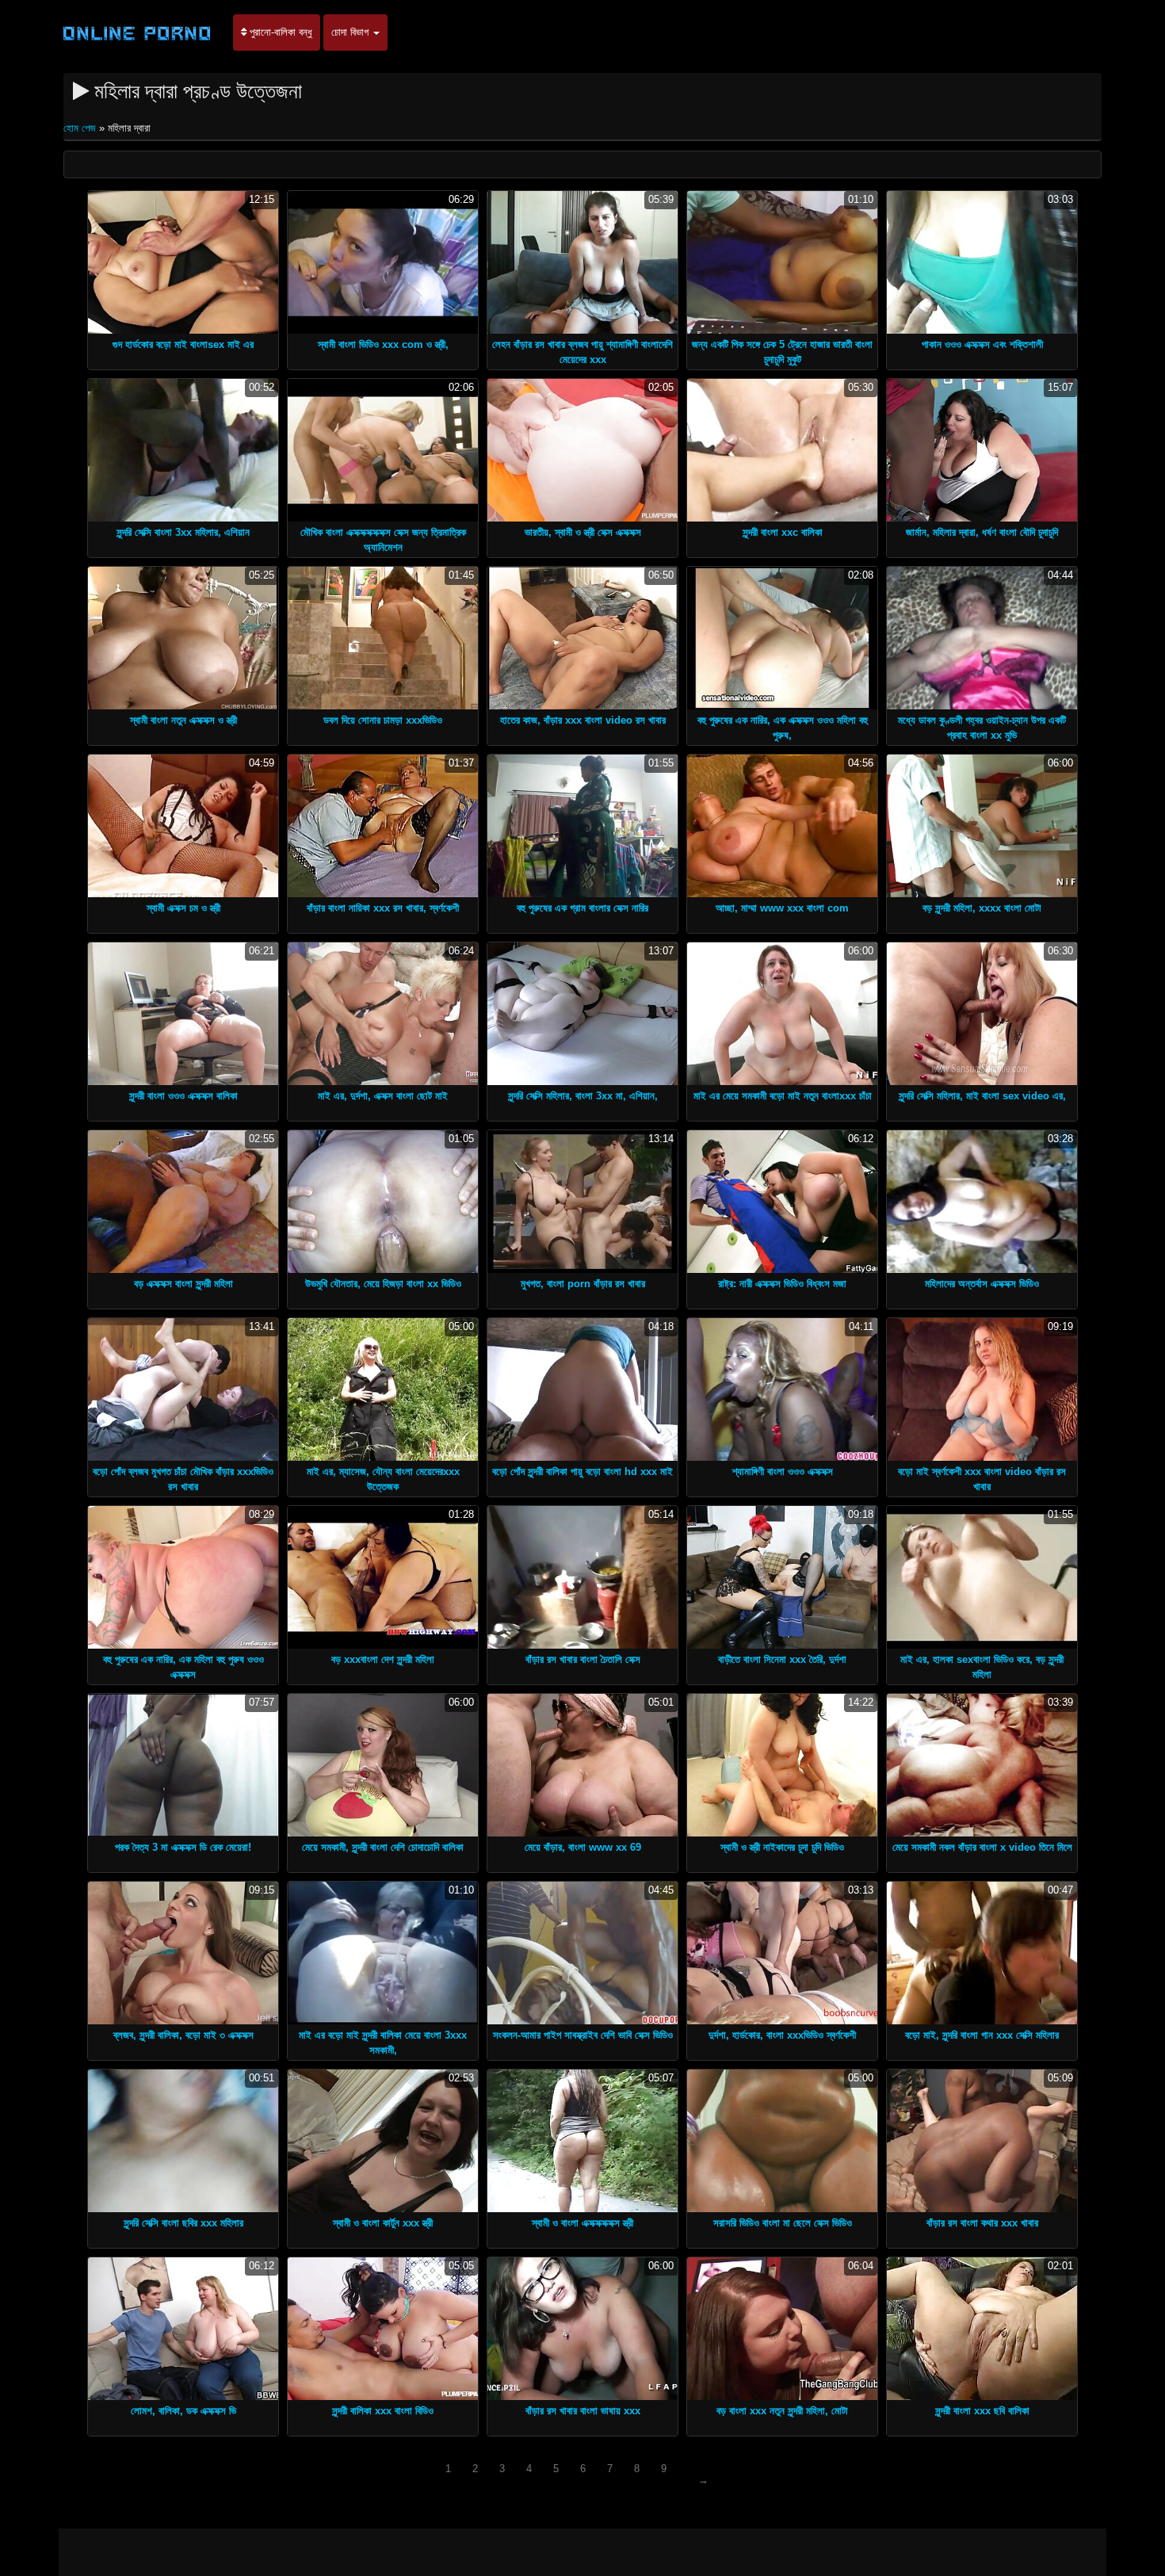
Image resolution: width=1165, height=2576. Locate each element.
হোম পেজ (81, 128)
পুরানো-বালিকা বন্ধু (279, 32)
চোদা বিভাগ (351, 32)
